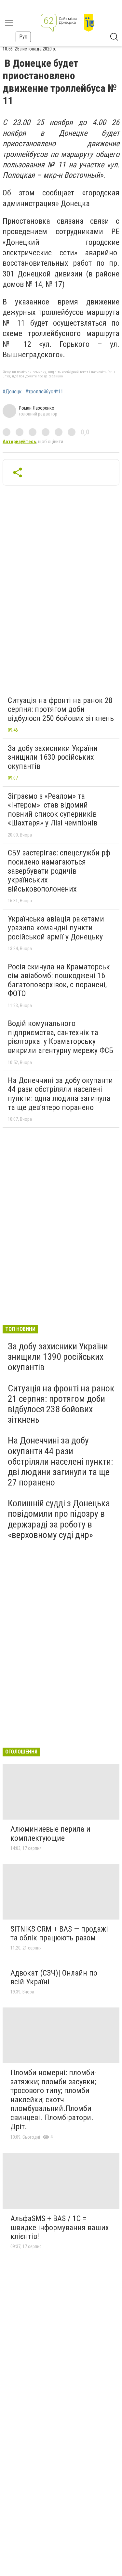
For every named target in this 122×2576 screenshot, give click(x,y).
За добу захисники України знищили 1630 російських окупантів (53, 757)
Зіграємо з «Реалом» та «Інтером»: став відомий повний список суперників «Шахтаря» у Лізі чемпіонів (53, 810)
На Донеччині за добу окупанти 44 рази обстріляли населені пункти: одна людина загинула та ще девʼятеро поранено (60, 1094)
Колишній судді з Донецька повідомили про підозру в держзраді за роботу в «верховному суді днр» (59, 1519)
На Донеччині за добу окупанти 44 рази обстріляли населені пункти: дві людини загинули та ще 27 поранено (61, 1461)
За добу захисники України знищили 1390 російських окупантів (58, 1357)
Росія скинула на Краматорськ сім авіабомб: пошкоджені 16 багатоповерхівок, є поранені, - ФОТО (59, 980)
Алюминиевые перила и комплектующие (50, 1834)
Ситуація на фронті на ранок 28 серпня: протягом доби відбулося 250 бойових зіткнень (61, 709)
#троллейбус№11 (44, 392)
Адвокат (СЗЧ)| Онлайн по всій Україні (54, 1978)
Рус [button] (23, 37)
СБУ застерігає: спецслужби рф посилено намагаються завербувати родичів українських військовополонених (59, 871)
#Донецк (12, 392)
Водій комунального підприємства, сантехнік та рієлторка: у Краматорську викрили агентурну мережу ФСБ (61, 1037)
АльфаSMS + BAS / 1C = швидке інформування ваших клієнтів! (60, 2227)
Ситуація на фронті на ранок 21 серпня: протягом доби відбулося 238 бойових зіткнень (61, 1404)
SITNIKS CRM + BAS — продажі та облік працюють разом (59, 1934)
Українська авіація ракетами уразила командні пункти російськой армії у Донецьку (56, 928)
